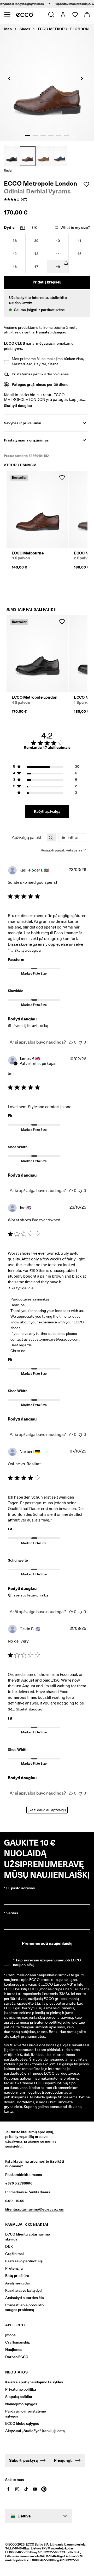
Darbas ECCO (17, 2357)
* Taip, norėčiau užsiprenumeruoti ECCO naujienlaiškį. (47, 1962)
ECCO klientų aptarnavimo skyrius (28, 2237)
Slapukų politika (19, 2397)
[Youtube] (35, 2489)
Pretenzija (14, 2268)
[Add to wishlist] (86, 184)
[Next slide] (82, 78)
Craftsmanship (18, 2342)
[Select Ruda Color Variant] (28, 156)
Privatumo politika (21, 2389)
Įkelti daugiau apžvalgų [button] (47, 1810)
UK (35, 228)
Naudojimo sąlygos (21, 2404)
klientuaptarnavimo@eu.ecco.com (35, 2209)
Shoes (25, 29)
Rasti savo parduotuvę (24, 2261)
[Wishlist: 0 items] (75, 15)
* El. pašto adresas (19, 1888)
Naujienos (14, 2350)
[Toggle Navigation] (7, 15)
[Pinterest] (44, 2489)
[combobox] (63, 850)
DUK (9, 2246)
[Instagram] (17, 2489)
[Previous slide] (9, 78)
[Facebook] (8, 2489)
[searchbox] (27, 838)
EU (22, 228)
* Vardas (11, 1913)
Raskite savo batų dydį (24, 2290)
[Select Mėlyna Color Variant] (60, 156)
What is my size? (75, 228)
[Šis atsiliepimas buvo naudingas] (71, 1042)
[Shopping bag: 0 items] (87, 15)
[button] (47, 304)
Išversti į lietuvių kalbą (30, 1026)
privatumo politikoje (47, 2022)
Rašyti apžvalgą (47, 811)
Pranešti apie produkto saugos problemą (24, 2307)
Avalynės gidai (17, 2283)
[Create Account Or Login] (63, 15)
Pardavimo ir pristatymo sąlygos (26, 2414)
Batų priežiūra (17, 2276)
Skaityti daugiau (28, 950)
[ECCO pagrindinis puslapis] (25, 15)
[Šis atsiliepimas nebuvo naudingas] (80, 1042)
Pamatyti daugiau (51, 332)
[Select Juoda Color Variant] (12, 156)
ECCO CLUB (14, 343)
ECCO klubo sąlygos (22, 2423)
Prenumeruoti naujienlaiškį (47, 1943)
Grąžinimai (14, 2254)
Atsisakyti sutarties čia (25, 2298)
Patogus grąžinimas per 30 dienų (40, 384)
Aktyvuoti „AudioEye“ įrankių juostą (31, 2431)
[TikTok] (26, 2489)
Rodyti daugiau (22, 1019)
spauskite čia (29, 2003)
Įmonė (10, 2335)
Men (8, 29)
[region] (46, 768)
